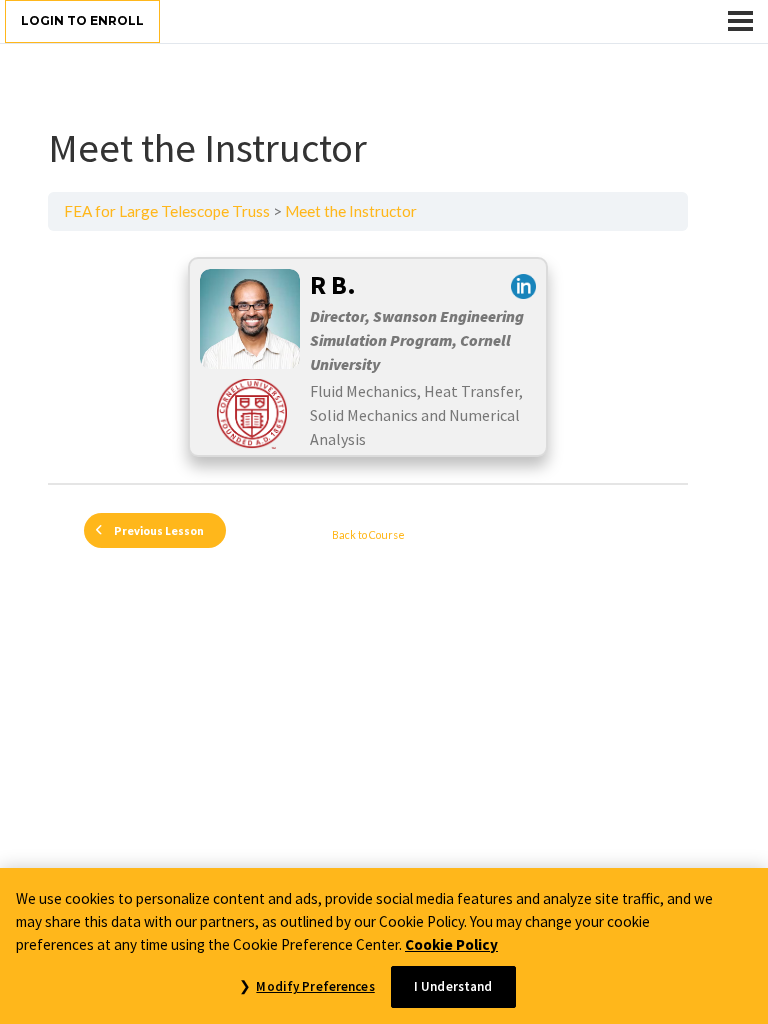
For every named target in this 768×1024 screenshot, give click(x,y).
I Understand (453, 986)
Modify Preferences (315, 986)
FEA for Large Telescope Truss (167, 211)
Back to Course (368, 534)
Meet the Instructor (351, 211)
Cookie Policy (451, 944)
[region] (384, 946)
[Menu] (740, 21)
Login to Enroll (82, 20)
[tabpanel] (368, 357)
